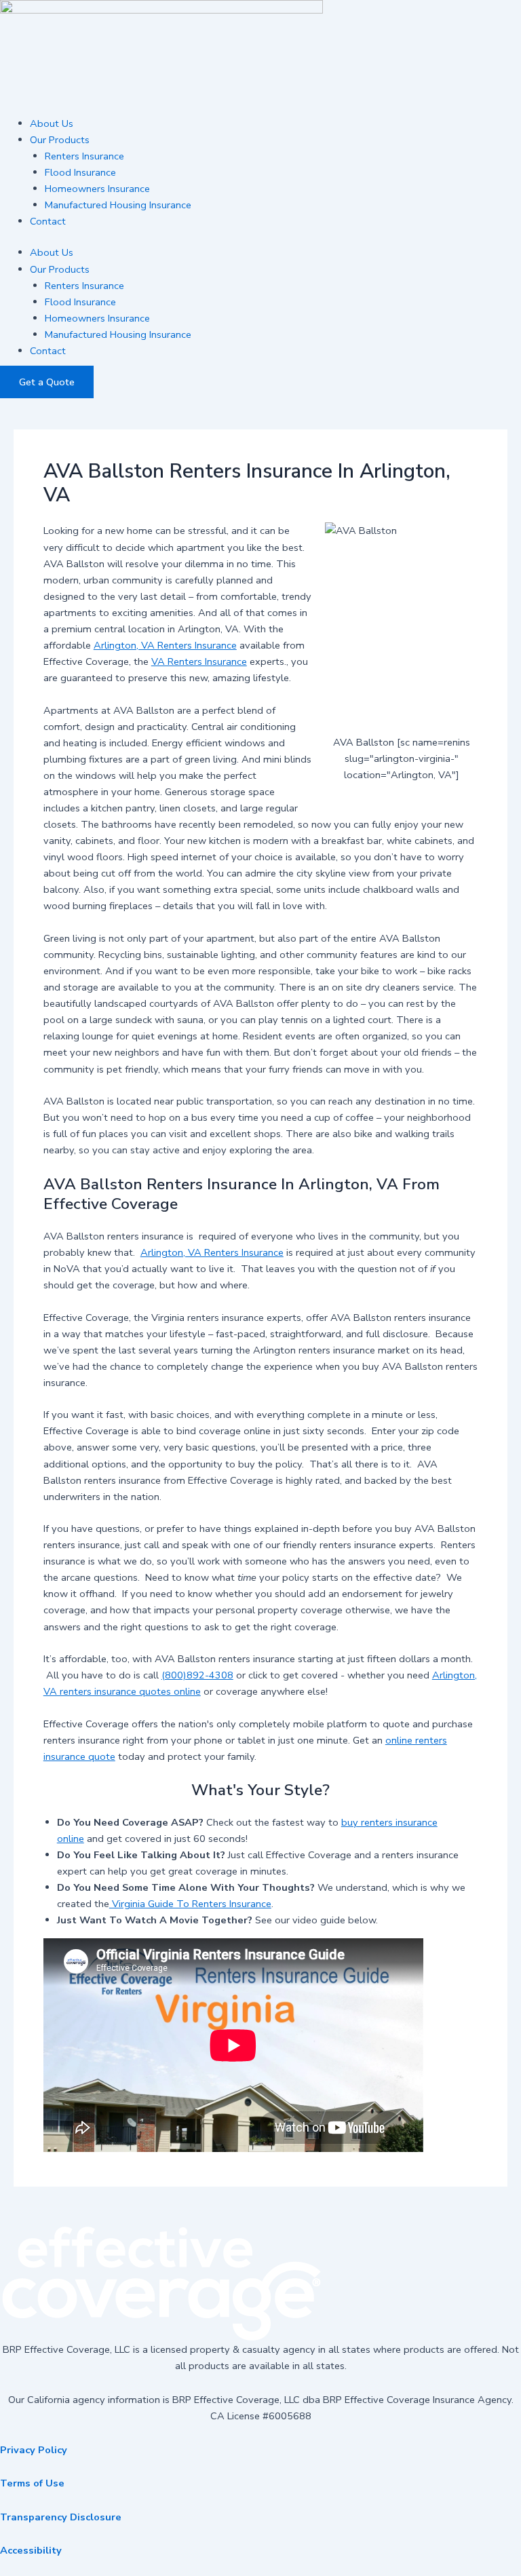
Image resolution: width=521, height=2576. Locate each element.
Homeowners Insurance (97, 189)
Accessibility (31, 2550)
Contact (48, 221)
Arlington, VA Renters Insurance (165, 645)
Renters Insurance (84, 156)
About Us (52, 123)
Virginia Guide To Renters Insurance (190, 1904)
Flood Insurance (80, 172)
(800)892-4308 (197, 1675)
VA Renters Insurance (199, 661)
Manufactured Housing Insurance (118, 205)
